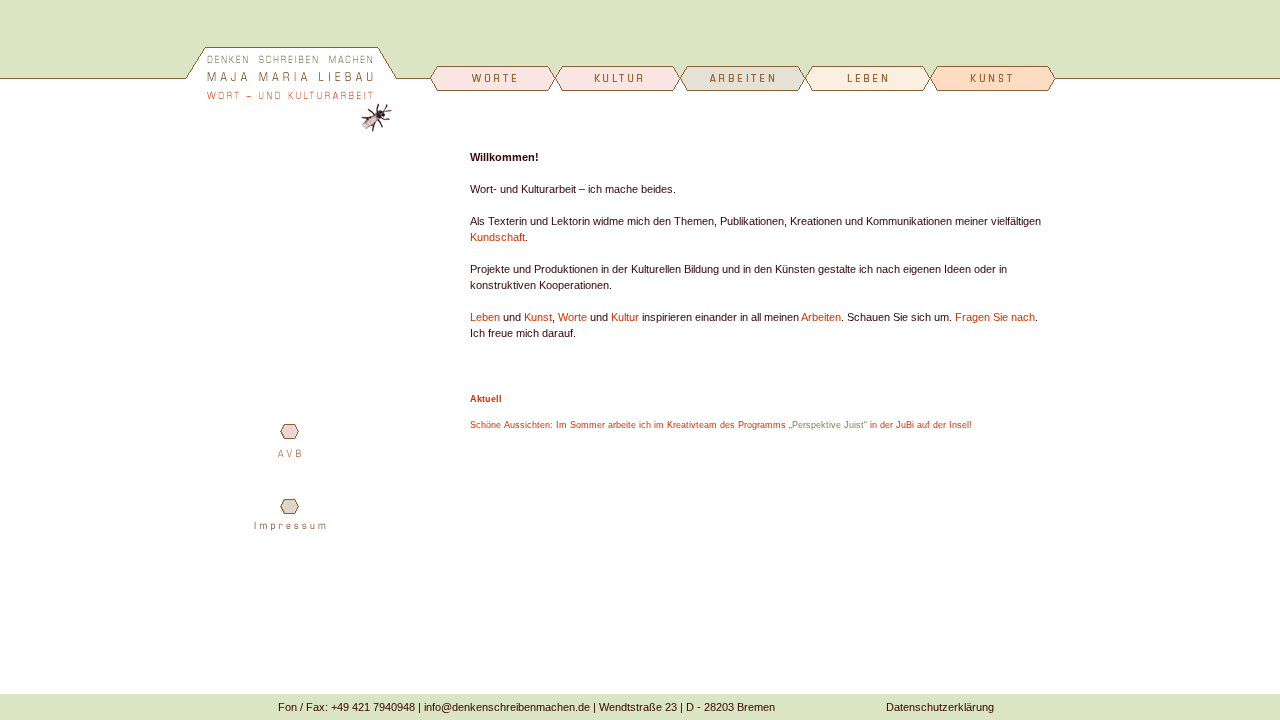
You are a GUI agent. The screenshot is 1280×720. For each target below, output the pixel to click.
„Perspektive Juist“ (828, 425)
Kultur (625, 317)
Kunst (538, 317)
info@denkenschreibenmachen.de (507, 707)
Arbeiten (821, 317)
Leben (485, 317)
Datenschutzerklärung (940, 707)
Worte (572, 317)
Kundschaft (497, 237)
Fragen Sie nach (995, 317)
